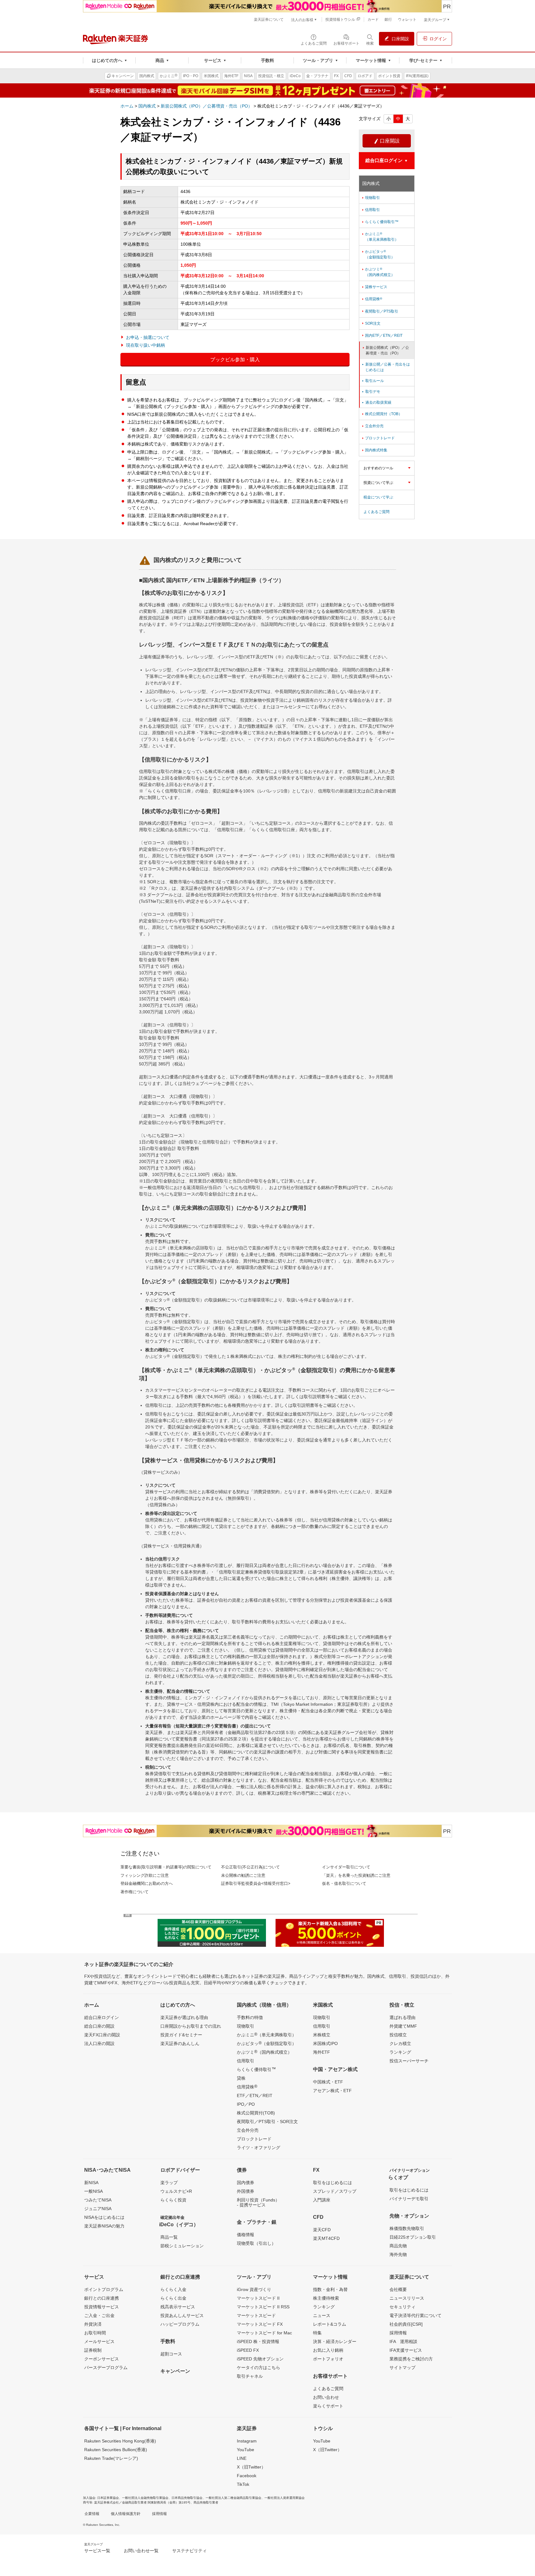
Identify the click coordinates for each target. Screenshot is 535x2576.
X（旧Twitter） (251, 2467)
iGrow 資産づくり (254, 2289)
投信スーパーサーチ (409, 2061)
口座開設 (387, 141)
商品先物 (398, 2246)
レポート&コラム (330, 2324)
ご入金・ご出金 (99, 2315)
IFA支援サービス (406, 2350)
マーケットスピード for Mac (264, 2333)
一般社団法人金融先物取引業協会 (145, 2498)
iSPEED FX (248, 2350)
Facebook (247, 2476)
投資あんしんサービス (182, 2315)
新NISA (91, 2183)
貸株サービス (374, 287)
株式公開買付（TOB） (382, 414)
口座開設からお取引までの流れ (191, 2026)
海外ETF (322, 2052)
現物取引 (370, 198)
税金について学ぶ (378, 497)
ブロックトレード (378, 438)
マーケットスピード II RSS (263, 2307)
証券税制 (93, 2350)
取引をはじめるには (333, 2183)
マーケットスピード (256, 2315)
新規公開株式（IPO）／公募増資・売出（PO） (207, 106)
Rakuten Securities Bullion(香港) (116, 2450)
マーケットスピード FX (260, 2324)
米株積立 (322, 2035)
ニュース (322, 2315)
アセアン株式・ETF (332, 2091)
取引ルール (372, 381)
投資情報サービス (102, 2307)
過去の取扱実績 (376, 402)
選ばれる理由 (402, 2017)
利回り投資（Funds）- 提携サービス (258, 2202)
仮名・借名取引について (344, 1883)
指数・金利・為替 (330, 2289)
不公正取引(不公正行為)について (250, 1867)
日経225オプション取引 (413, 2237)
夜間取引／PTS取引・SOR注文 (267, 2122)
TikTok (243, 2484)
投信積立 (398, 2035)
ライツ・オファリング (259, 2148)
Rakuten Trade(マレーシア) (111, 2458)
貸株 (241, 2078)
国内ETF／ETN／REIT (382, 336)
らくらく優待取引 (256, 2069)
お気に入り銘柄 (328, 2350)
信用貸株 (372, 299)
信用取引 (370, 210)
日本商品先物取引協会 (187, 2498)
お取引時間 (95, 2333)
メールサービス (99, 2341)
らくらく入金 (173, 2289)
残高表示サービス (178, 2307)
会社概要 (398, 2289)
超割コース (171, 2354)
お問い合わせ (326, 2397)
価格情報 (246, 2235)
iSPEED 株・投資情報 (258, 2341)
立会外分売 (372, 426)
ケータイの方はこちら (259, 2368)
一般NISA (94, 2191)
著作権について (135, 1892)
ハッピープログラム (180, 2324)
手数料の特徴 (250, 2017)
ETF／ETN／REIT (255, 2095)
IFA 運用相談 (403, 2341)
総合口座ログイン (102, 2017)
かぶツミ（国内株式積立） (378, 272)
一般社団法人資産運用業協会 (285, 2498)
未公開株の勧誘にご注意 (243, 1875)
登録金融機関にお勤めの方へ (147, 1883)
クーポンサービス (102, 2359)
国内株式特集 (374, 450)
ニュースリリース (407, 2298)
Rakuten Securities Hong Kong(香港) (120, 2441)
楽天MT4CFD (326, 2238)
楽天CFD (322, 2230)
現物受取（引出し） (256, 2243)
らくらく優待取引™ (380, 222)
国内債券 (246, 2183)
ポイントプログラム (104, 2289)
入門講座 (322, 2200)
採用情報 (398, 2333)
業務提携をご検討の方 (411, 2359)
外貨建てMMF (403, 2026)
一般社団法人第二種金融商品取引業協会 (233, 2498)
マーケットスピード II (258, 2298)
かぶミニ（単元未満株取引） (380, 237)
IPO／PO (246, 2104)
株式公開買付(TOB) (256, 2113)
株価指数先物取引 (407, 2228)
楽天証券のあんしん (180, 2043)
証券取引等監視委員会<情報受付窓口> (256, 1883)
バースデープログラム (106, 2368)
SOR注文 (371, 323)
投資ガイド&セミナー (181, 2035)
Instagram (247, 2441)
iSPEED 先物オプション (260, 2359)
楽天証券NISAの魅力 (104, 2226)
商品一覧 (169, 2237)
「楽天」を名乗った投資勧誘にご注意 (356, 1875)
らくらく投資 (173, 2200)
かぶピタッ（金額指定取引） (378, 254)
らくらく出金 (173, 2298)
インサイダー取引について (346, 1867)
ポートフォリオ (328, 2359)
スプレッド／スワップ (335, 2191)
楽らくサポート (328, 2406)
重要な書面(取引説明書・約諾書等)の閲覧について (166, 1867)
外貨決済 (93, 2324)
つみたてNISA (98, 2200)
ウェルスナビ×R (176, 2191)
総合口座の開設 (99, 2026)
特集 (317, 2333)
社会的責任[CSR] (406, 2324)
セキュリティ (402, 2307)
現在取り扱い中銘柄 (146, 345)
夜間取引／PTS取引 (380, 311)
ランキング (400, 2052)
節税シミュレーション (182, 2246)
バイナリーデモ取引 (409, 2199)
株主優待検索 (326, 2298)
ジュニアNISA (98, 2209)
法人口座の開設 (99, 2043)
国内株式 (147, 106)
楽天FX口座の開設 (102, 2035)
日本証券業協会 (108, 2498)
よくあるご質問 (376, 512)
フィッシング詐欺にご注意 (145, 1875)
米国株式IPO (325, 2043)
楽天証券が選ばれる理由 (184, 2017)
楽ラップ (169, 2183)
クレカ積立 (400, 2043)
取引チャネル (250, 2376)
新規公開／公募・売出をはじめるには (385, 367)
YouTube (246, 2450)
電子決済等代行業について (415, 2315)
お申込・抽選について (148, 337)
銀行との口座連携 (102, 2298)
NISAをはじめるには (104, 2217)
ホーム (127, 106)
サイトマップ (402, 2368)
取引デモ (371, 392)
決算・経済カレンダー (335, 2341)
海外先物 (398, 2254)
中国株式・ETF (328, 2082)
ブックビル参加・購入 (235, 360)
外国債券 (246, 2191)
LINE (242, 2458)
